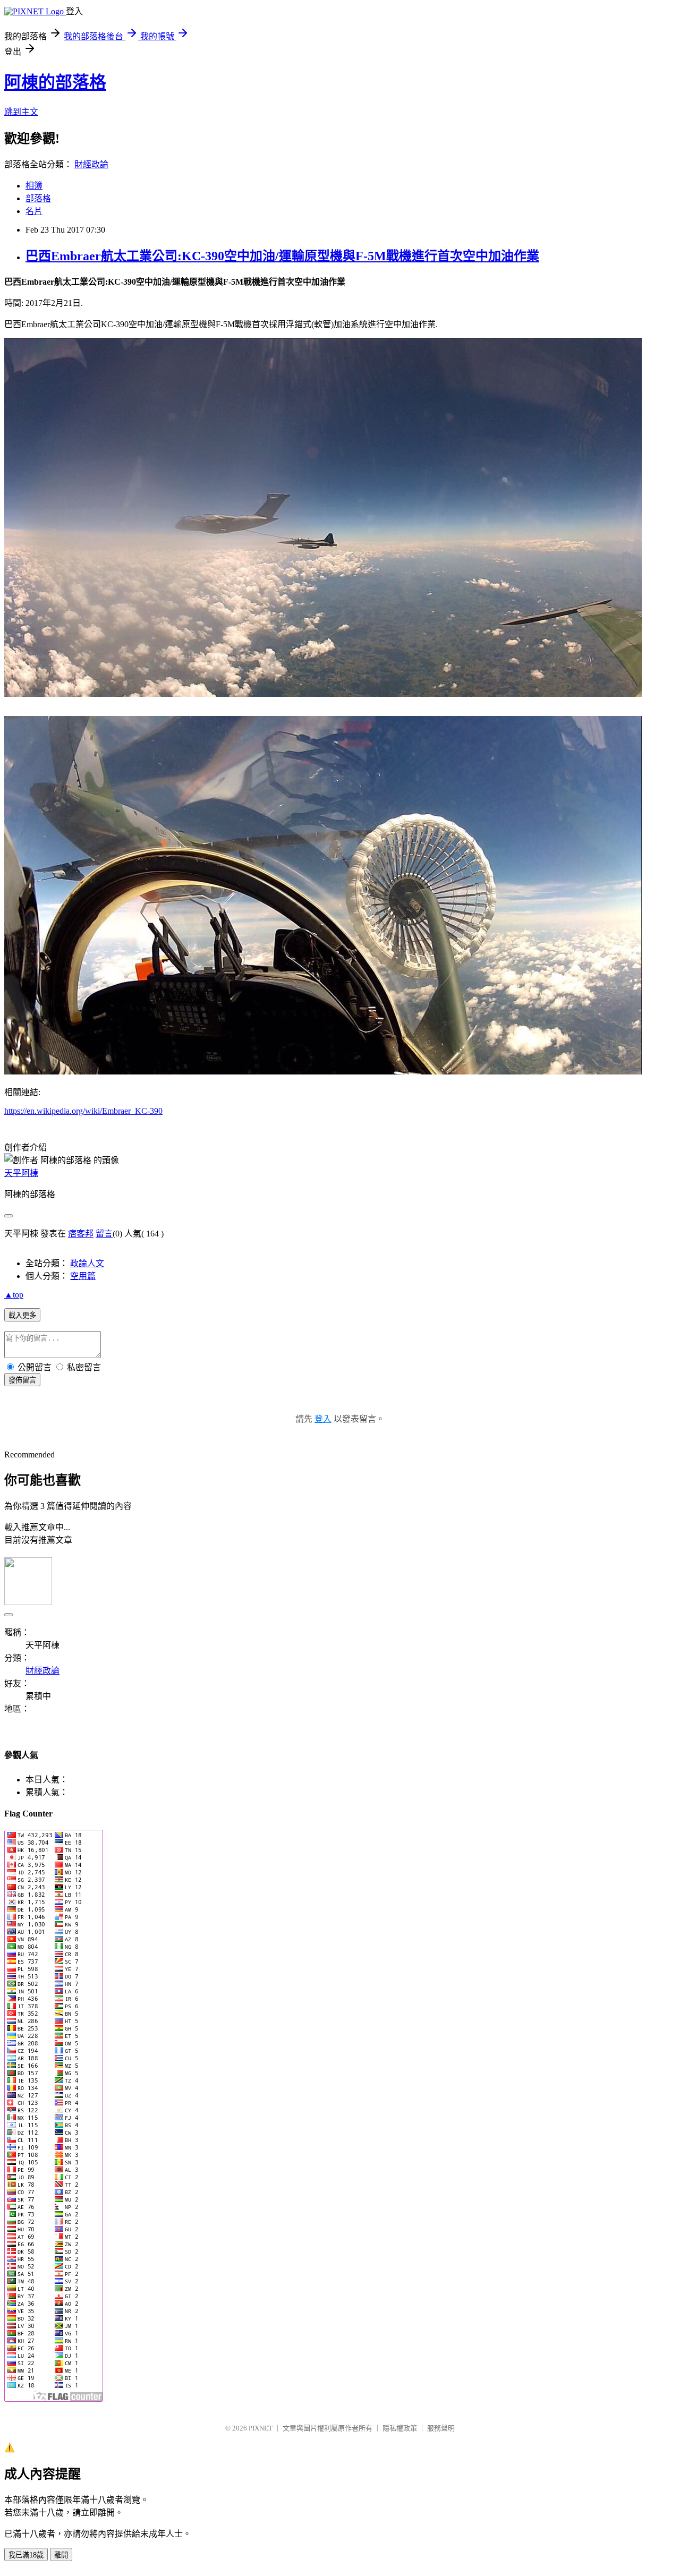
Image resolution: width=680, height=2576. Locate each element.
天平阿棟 (21, 1173)
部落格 (38, 198)
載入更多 (22, 1315)
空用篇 (83, 1276)
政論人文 (87, 1263)
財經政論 (91, 164)
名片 (34, 211)
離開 (61, 2555)
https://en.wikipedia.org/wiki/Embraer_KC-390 (83, 1111)
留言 (104, 1234)
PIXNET (261, 2428)
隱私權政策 (400, 2428)
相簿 (34, 186)
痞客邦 (81, 1234)
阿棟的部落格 (55, 82)
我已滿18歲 (26, 2555)
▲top (14, 1295)
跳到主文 (21, 112)
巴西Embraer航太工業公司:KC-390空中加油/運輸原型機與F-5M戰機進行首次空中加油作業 (282, 256)
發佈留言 (22, 1380)
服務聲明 (441, 2428)
